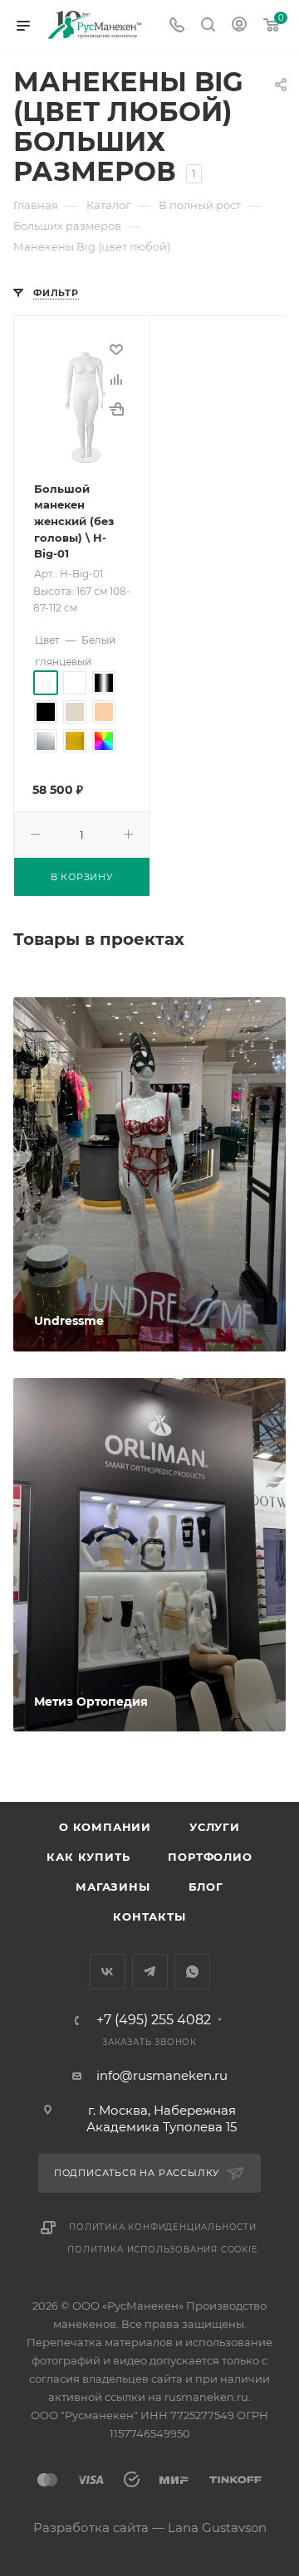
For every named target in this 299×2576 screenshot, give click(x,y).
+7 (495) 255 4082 (154, 2020)
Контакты (149, 1916)
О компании (105, 1827)
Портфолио (210, 1857)
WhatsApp (192, 1972)
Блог (206, 1887)
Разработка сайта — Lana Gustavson (150, 2527)
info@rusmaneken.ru (162, 2075)
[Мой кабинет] (239, 26)
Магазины (113, 1887)
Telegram (150, 1972)
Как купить (88, 1857)
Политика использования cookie (162, 2250)
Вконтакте (108, 1972)
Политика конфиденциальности (163, 2227)
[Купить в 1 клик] (116, 409)
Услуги (215, 1827)
